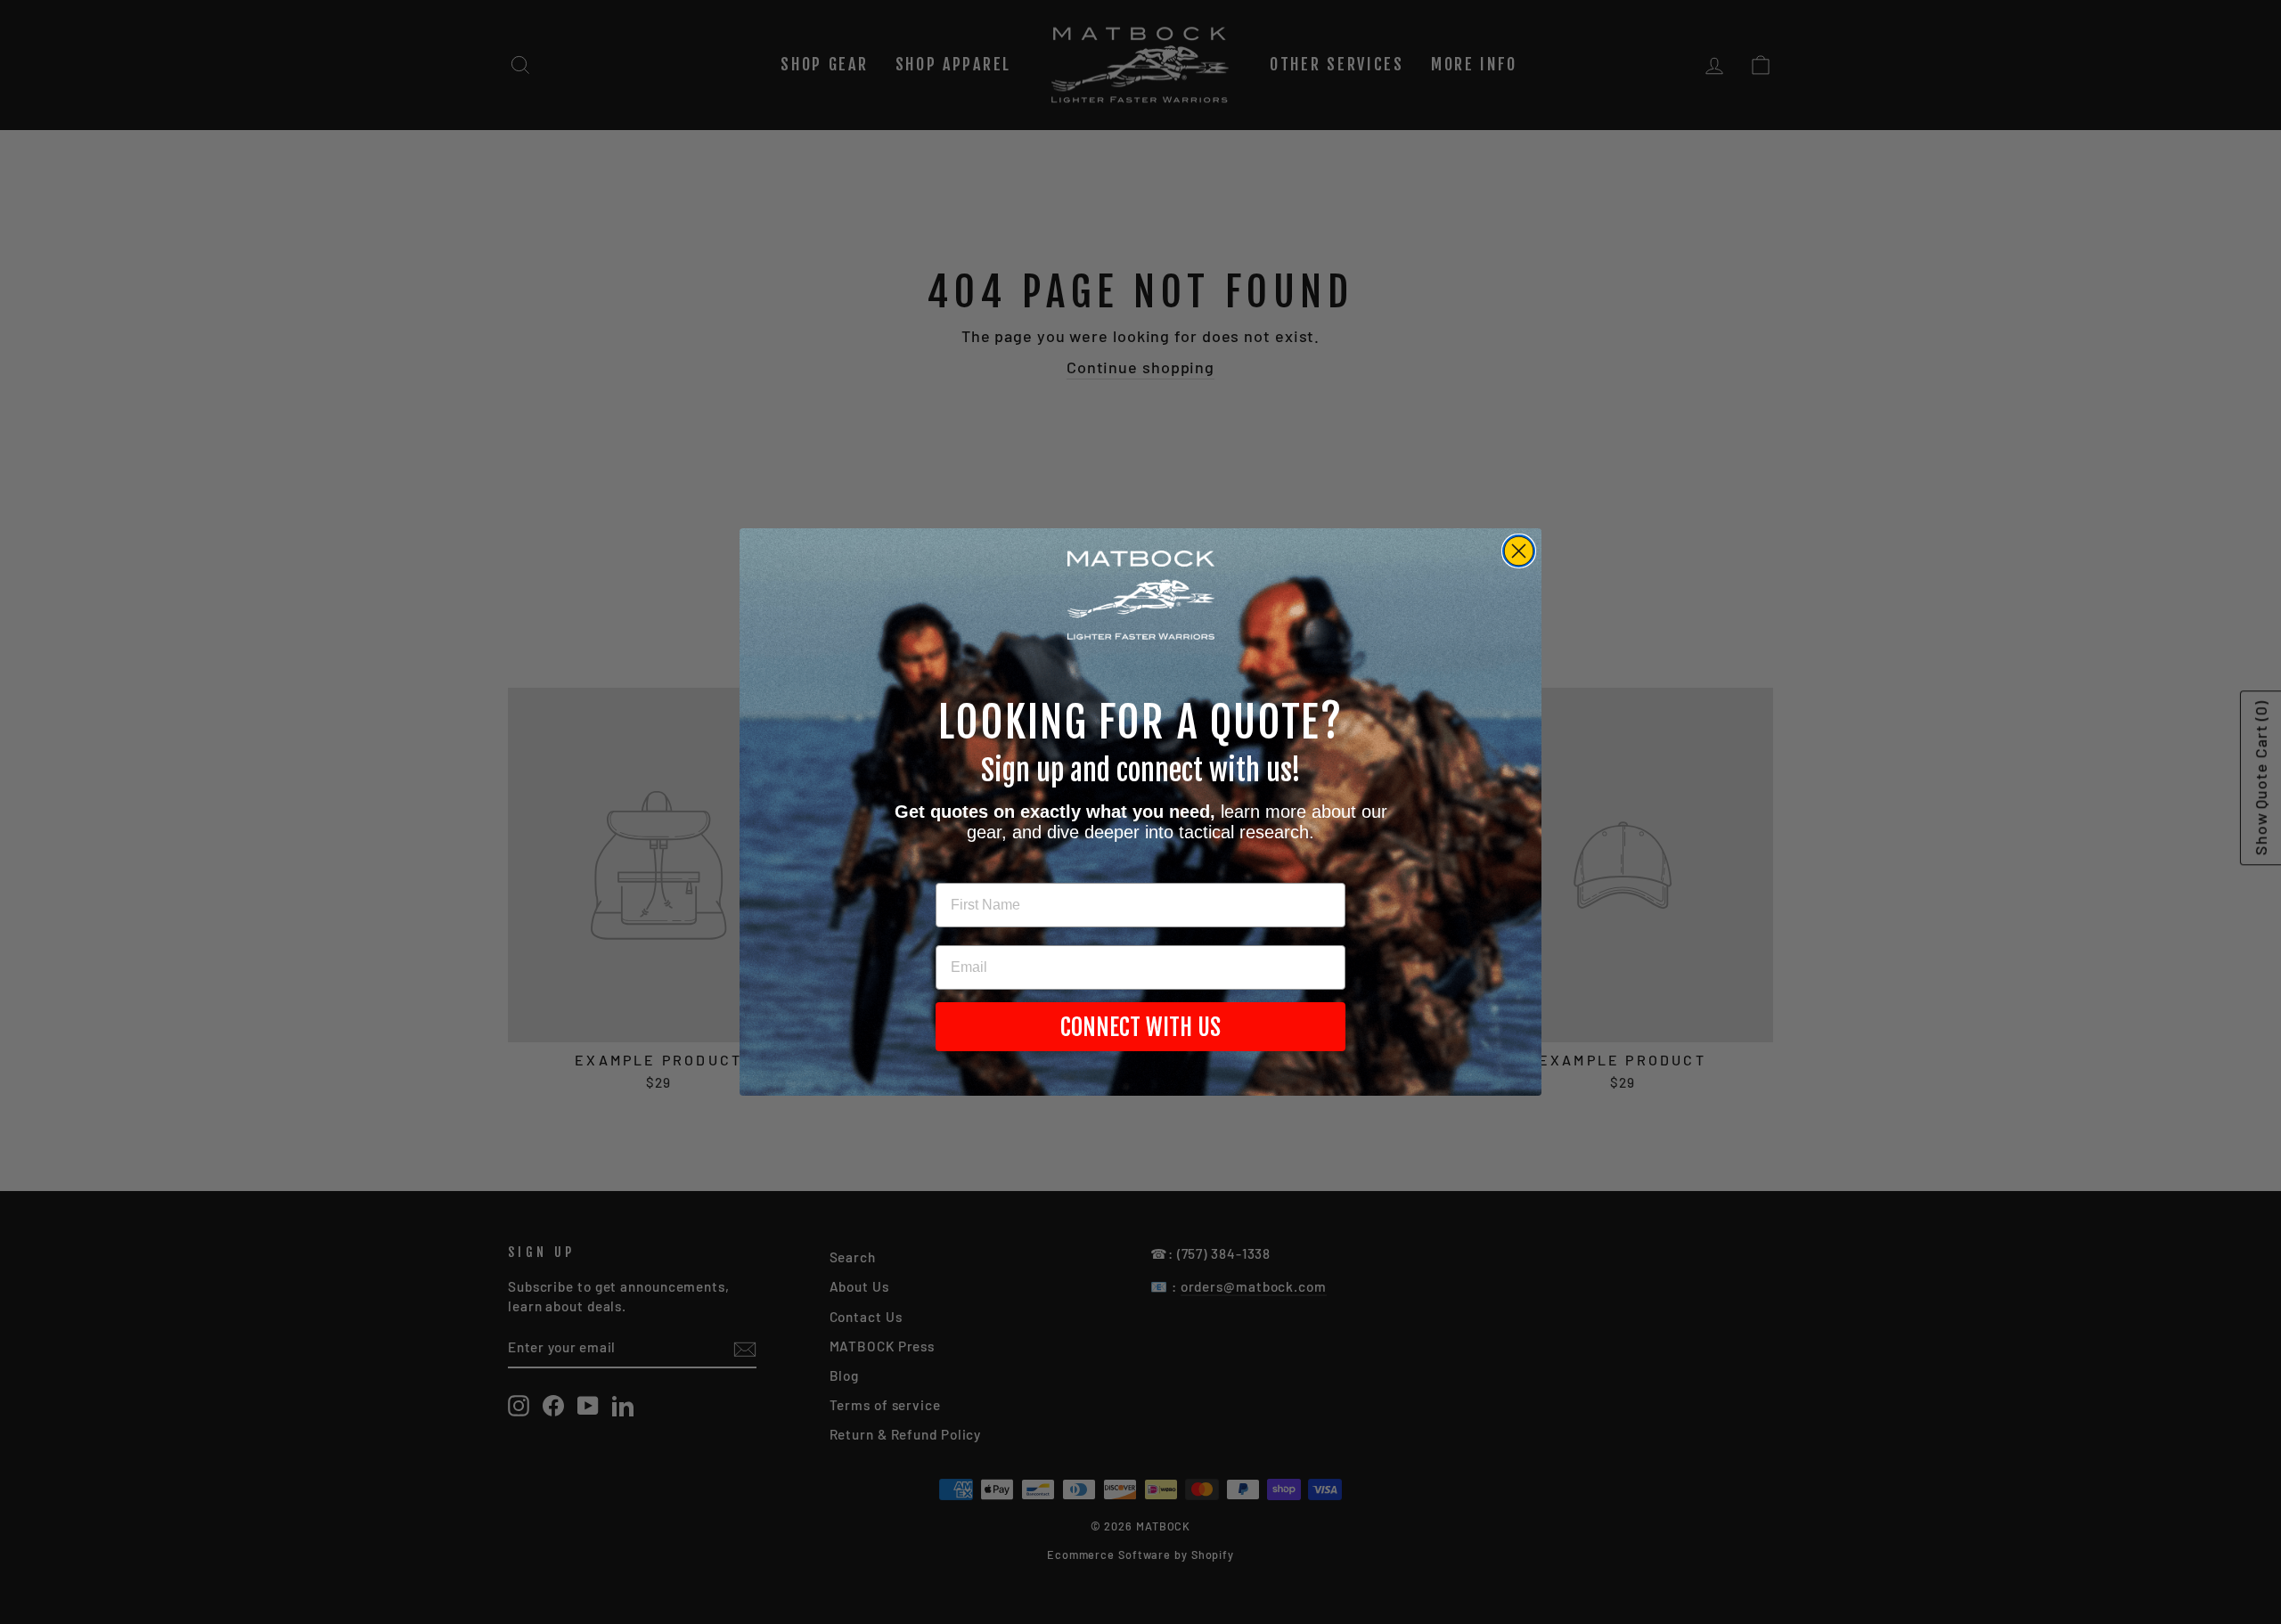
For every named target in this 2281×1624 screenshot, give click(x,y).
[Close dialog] (1519, 551)
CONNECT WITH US (1140, 1027)
